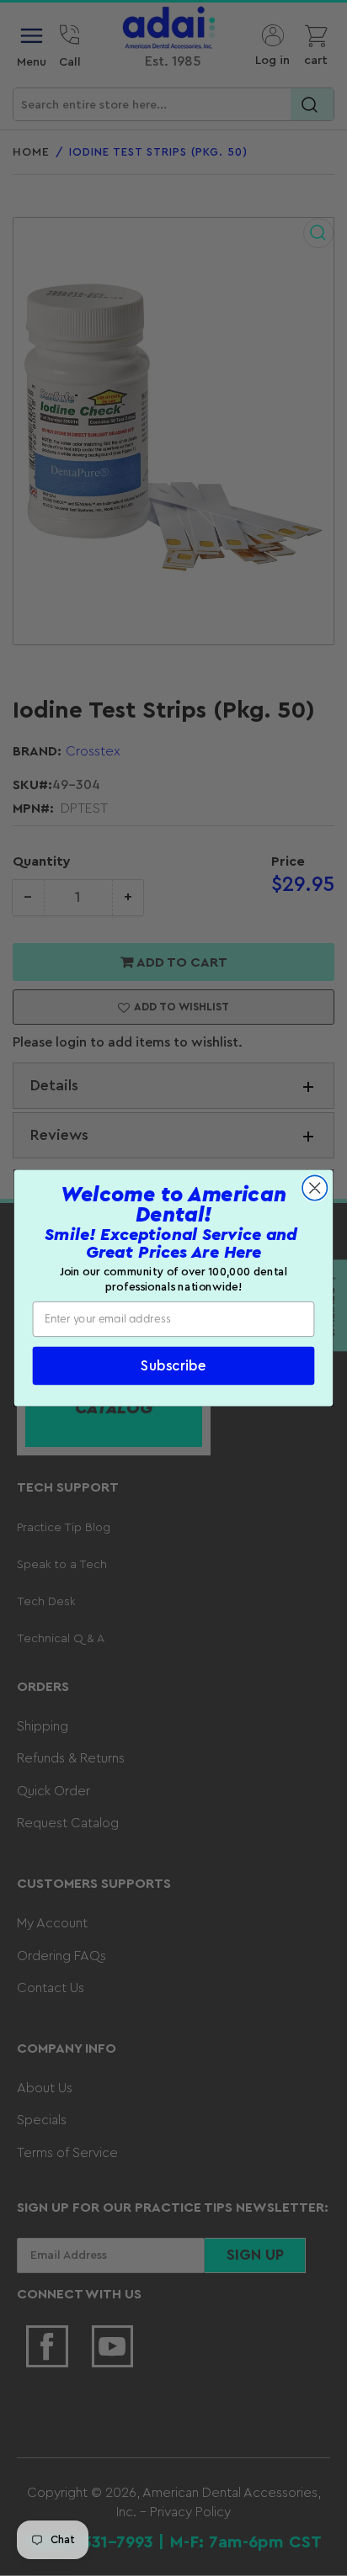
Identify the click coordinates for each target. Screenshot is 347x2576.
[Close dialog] (315, 1187)
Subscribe (173, 1366)
